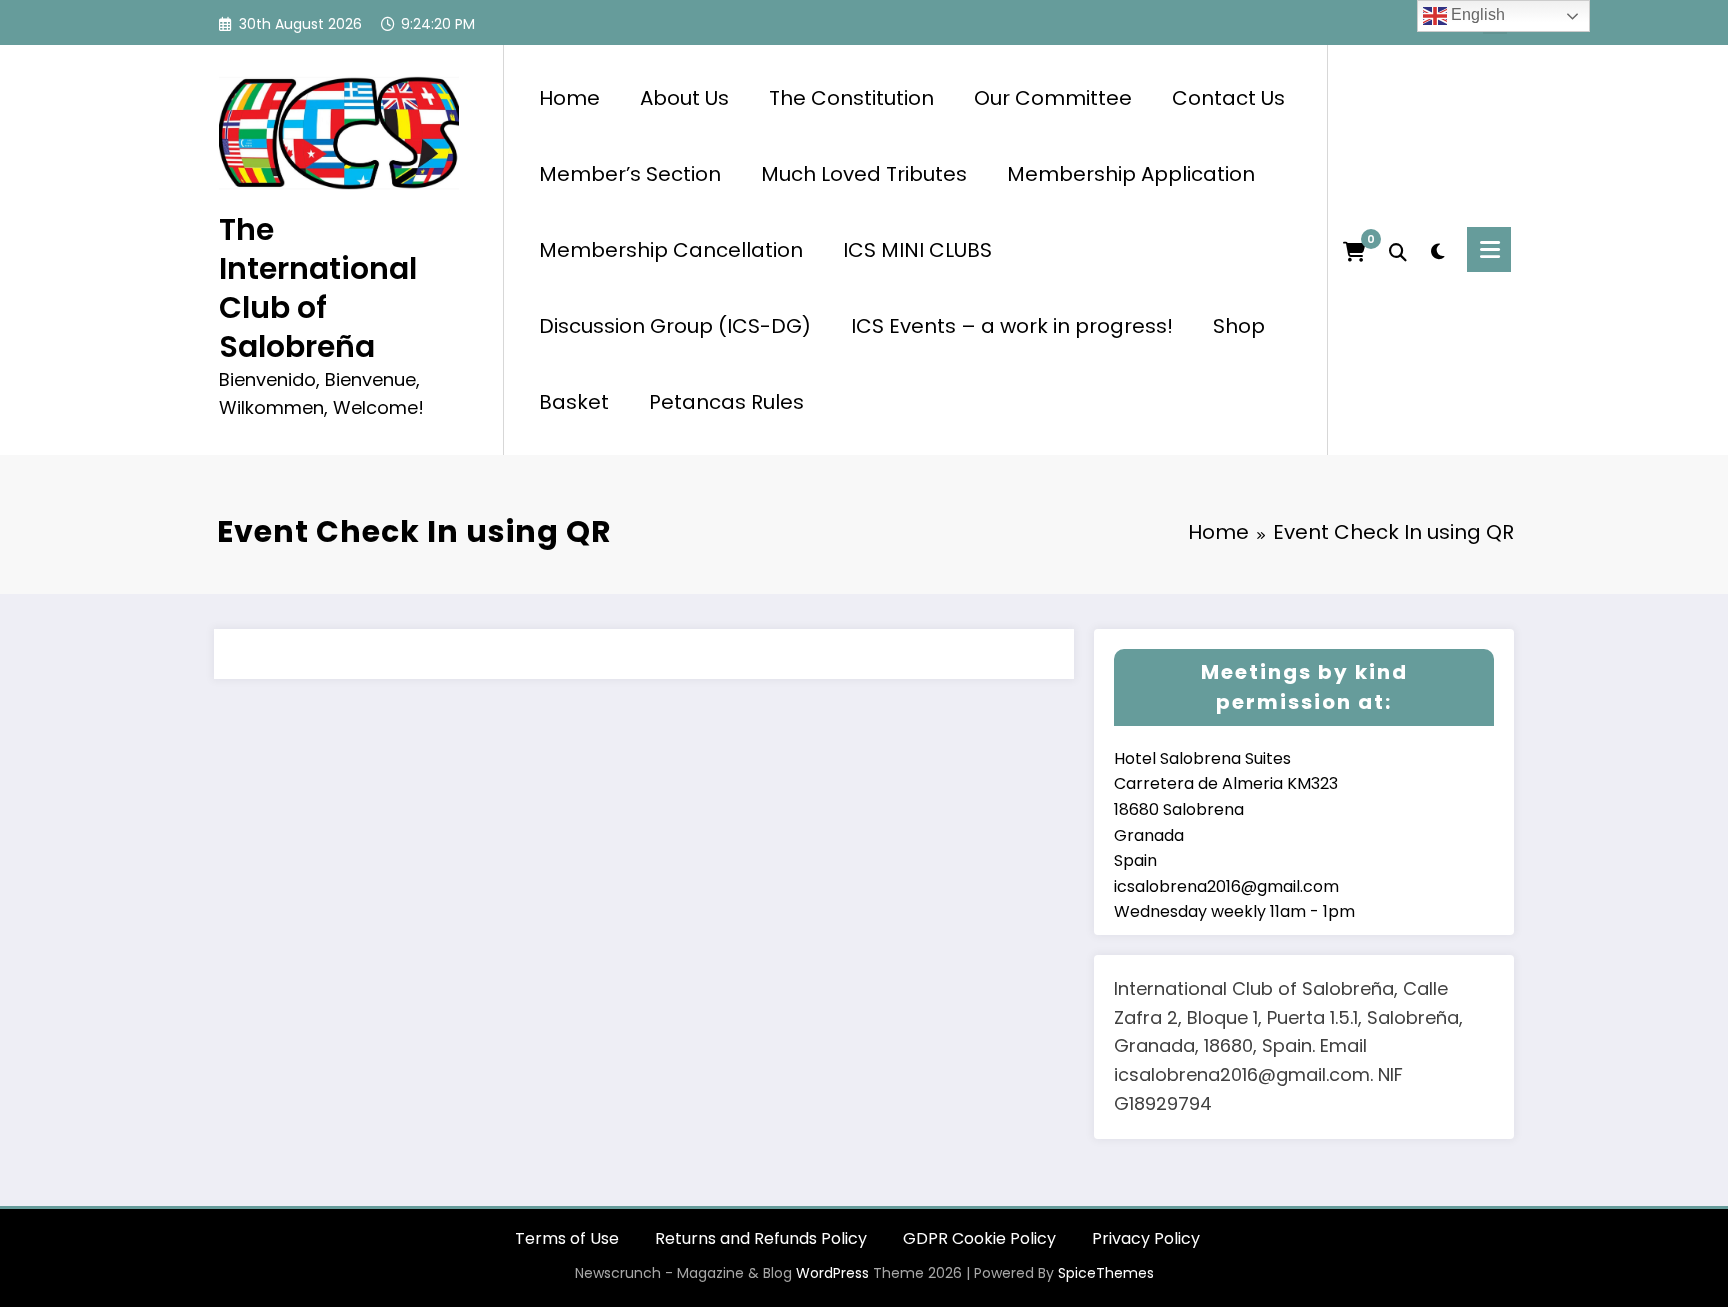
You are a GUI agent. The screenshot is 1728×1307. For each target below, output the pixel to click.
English (1476, 14)
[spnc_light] (1437, 249)
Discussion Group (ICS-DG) (675, 326)
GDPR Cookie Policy (979, 1238)
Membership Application (1131, 174)
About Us (684, 98)
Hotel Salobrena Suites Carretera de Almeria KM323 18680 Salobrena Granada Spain (1226, 809)
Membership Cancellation (671, 250)
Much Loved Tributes (864, 174)
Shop (1239, 326)
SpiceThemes (1106, 1273)
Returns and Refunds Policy (761, 1238)
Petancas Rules (726, 402)
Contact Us (1228, 98)
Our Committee (1053, 98)
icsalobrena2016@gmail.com (1226, 886)
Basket (574, 402)
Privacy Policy (1146, 1238)
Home (569, 98)
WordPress (832, 1273)
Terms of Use (567, 1238)
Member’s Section (630, 174)
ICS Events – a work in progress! (1012, 326)
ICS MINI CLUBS (917, 250)
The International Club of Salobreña (318, 288)
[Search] (1398, 250)
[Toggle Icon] (1489, 249)
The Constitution (851, 98)
